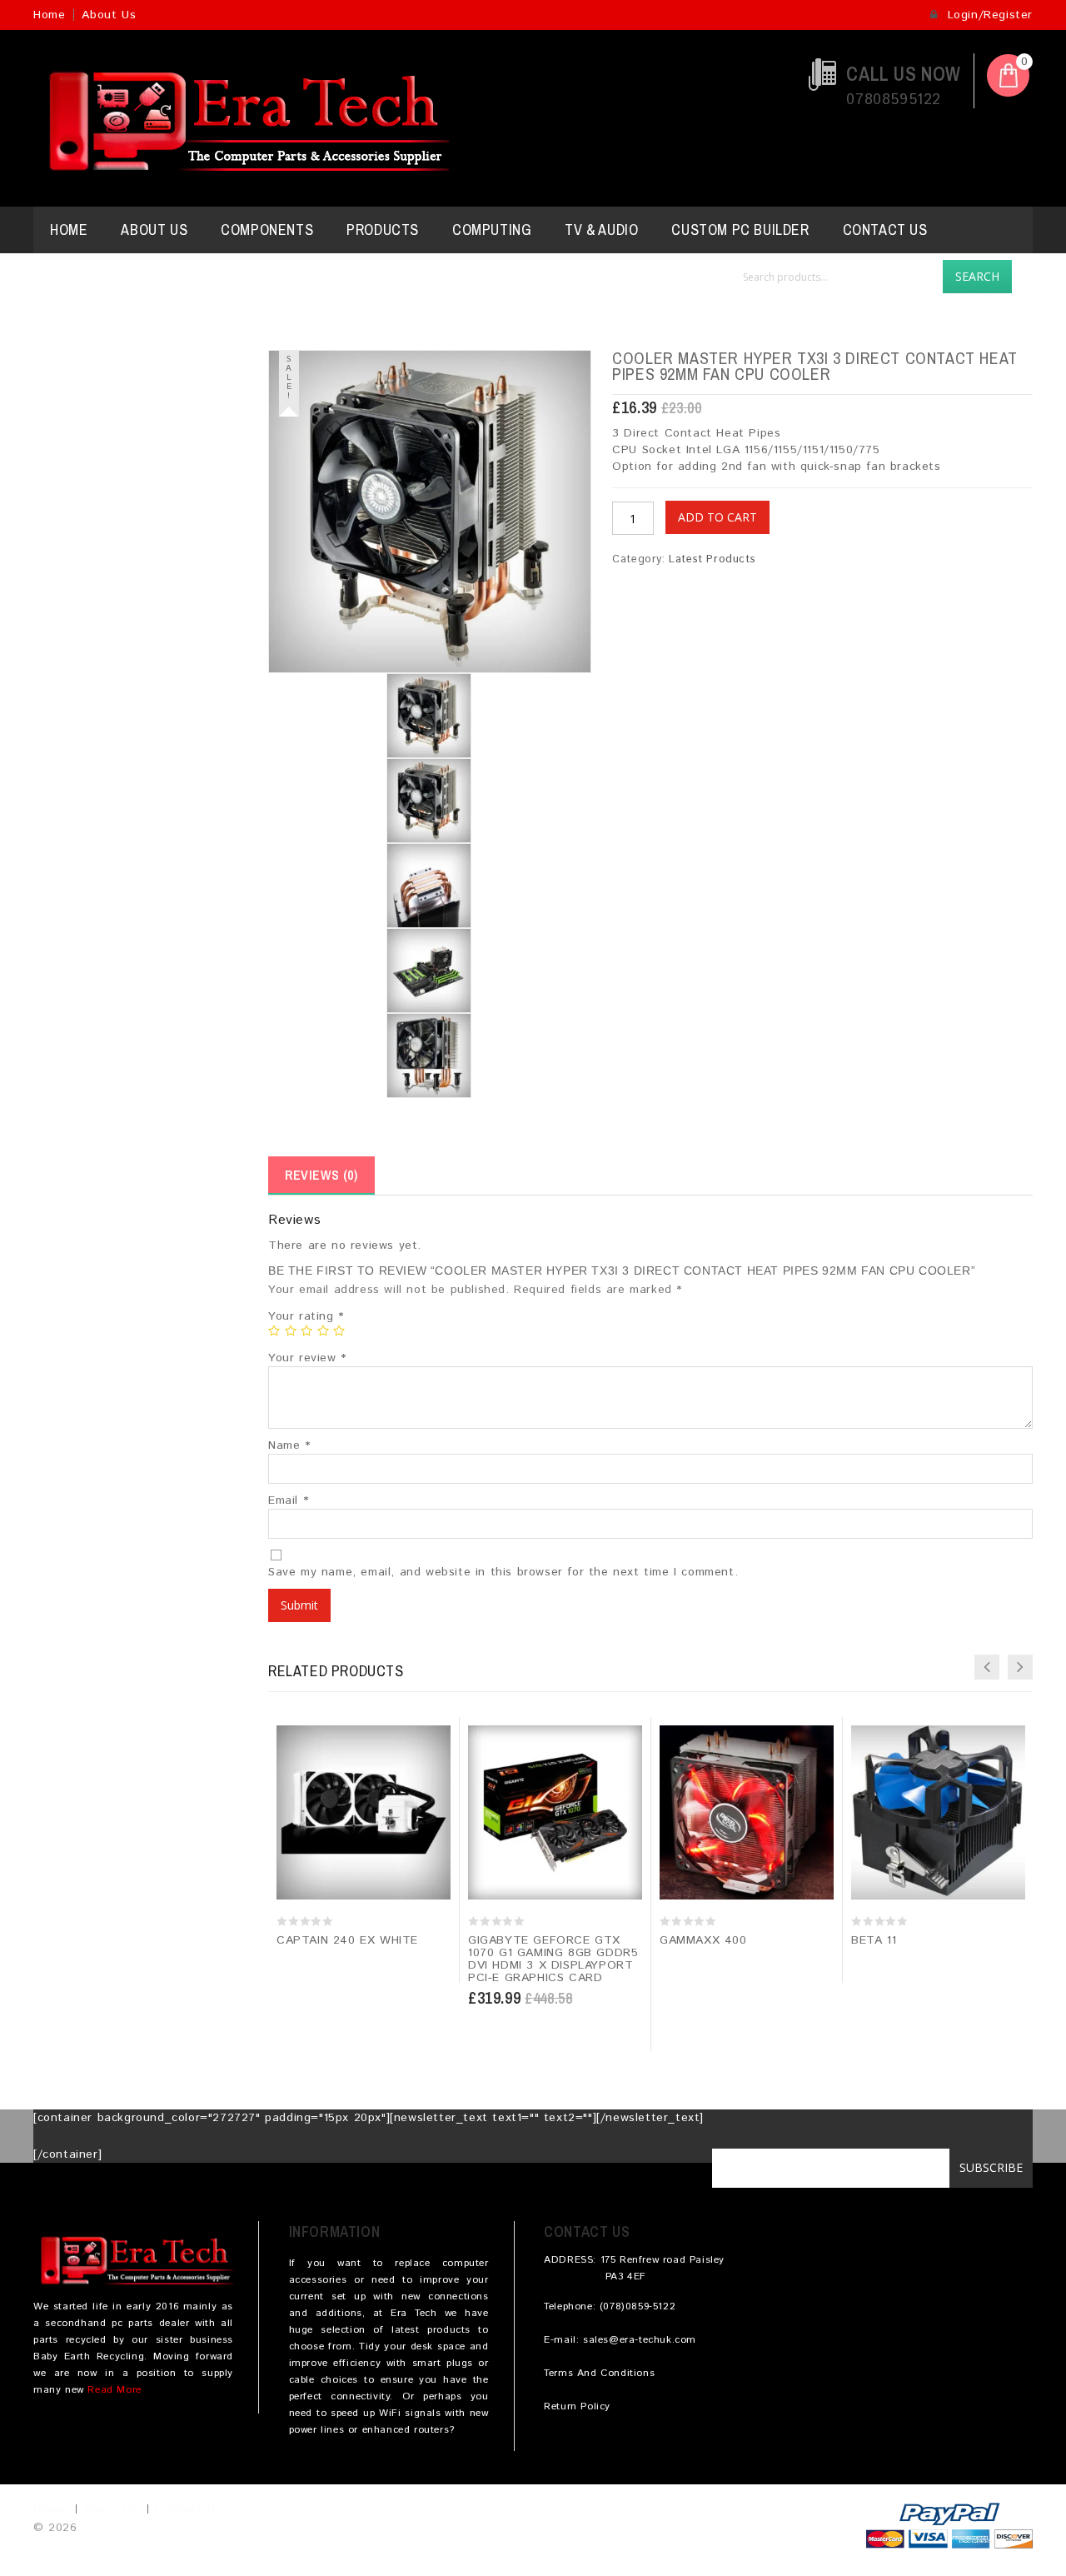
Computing (492, 230)
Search (977, 276)
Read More (114, 2390)
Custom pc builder (740, 230)
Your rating (306, 1316)
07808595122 (894, 100)
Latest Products (712, 559)
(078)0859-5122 (638, 2306)
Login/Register (988, 15)
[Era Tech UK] (241, 118)
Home (49, 15)
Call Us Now (904, 74)
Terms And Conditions (599, 2373)
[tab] (321, 1176)
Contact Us (885, 230)
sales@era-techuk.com (640, 2340)
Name (289, 1445)
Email (288, 1500)
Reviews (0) (321, 1175)
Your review (307, 1358)
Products (383, 230)
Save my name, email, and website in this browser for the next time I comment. (503, 1572)
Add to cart (717, 517)
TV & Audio (601, 230)
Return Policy (577, 2406)
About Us (109, 15)
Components (267, 230)
